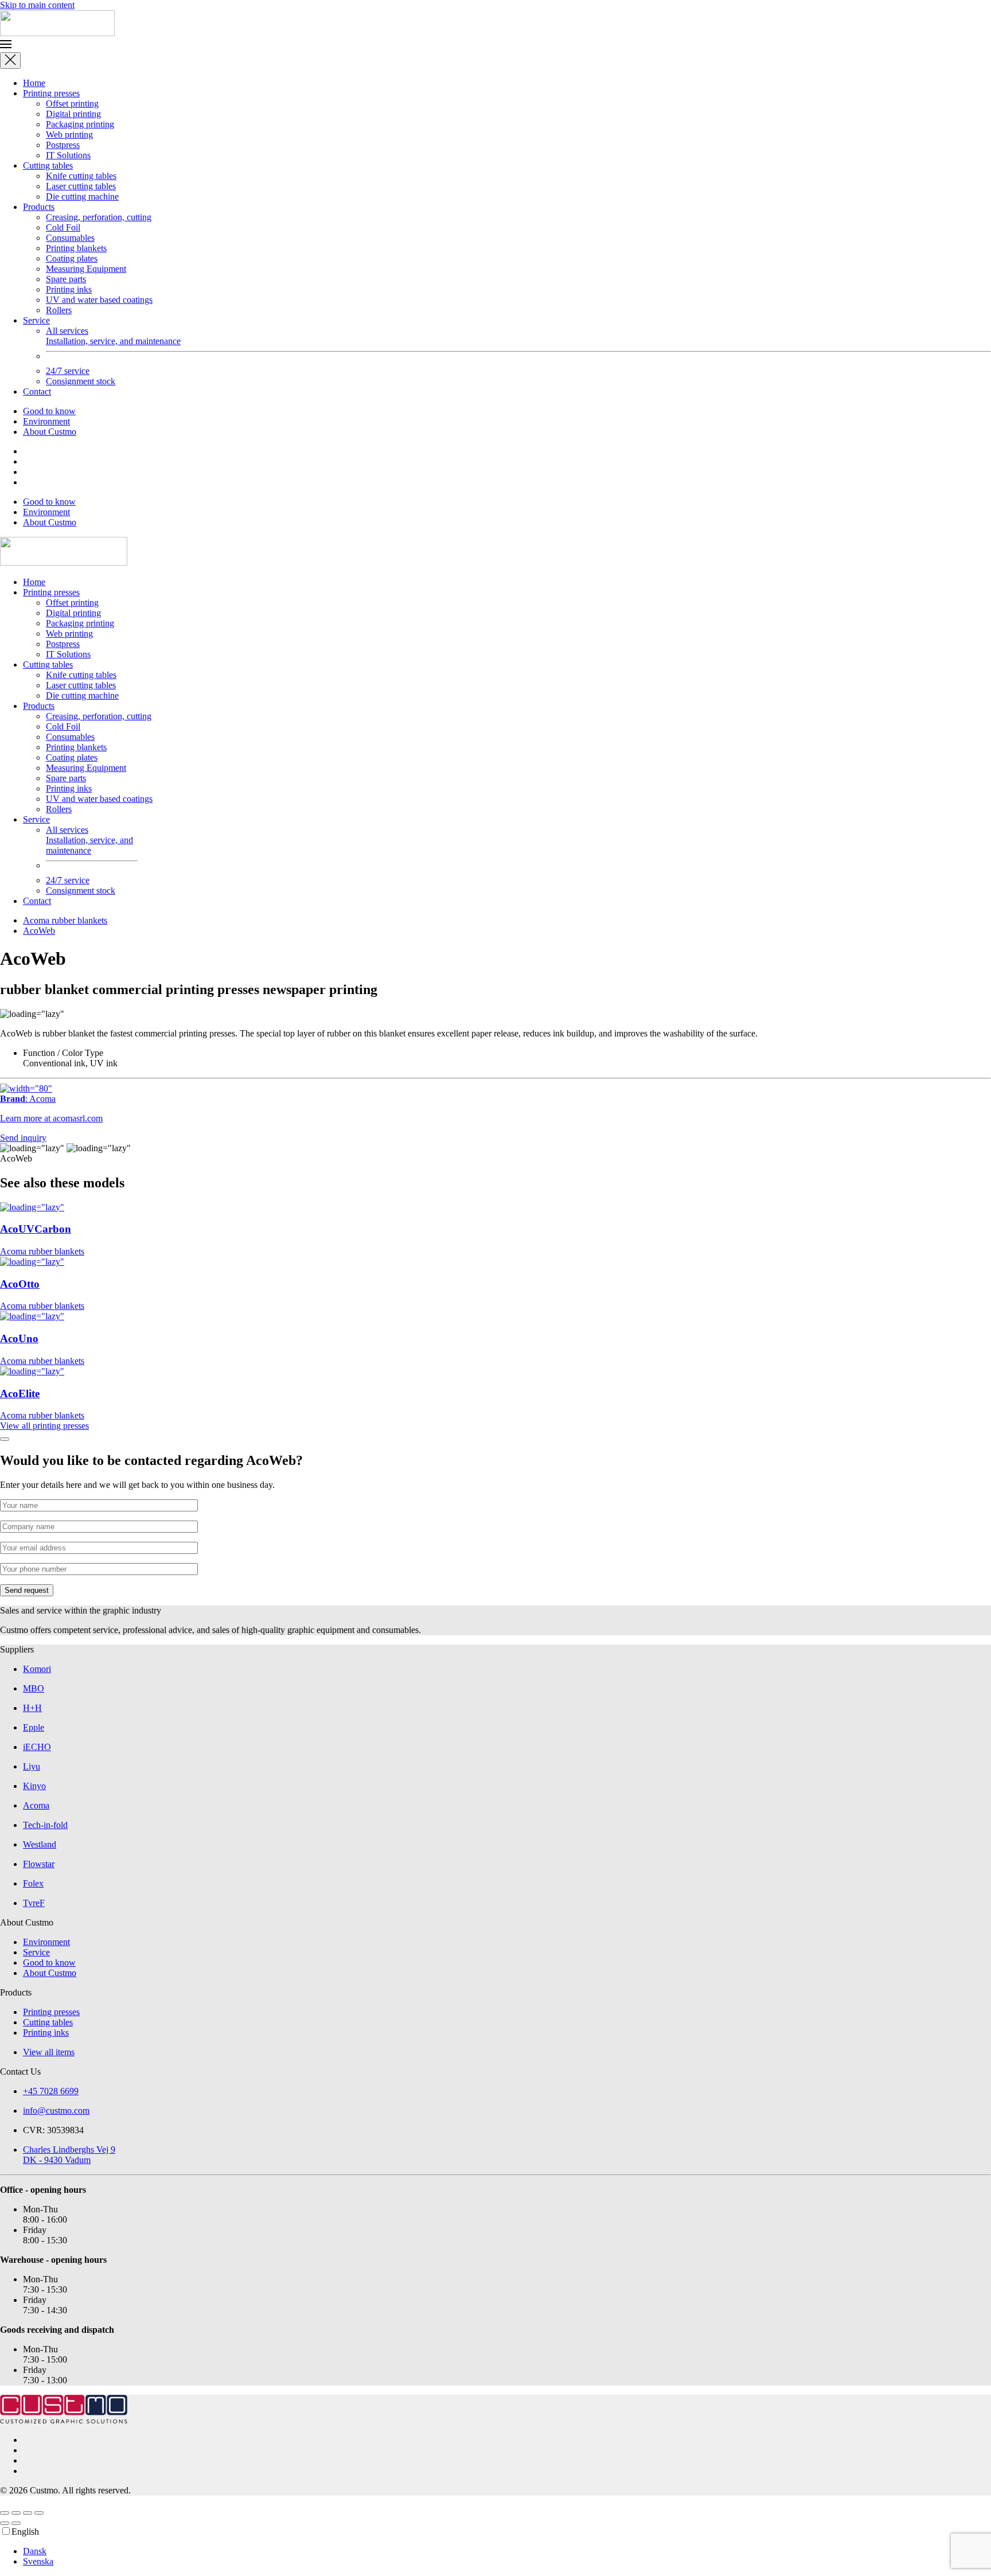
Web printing (69, 135)
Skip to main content (37, 5)
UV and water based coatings (99, 300)
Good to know (49, 411)
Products (39, 207)
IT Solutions (68, 155)
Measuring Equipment (86, 269)
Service (36, 320)
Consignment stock (81, 381)
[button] (495, 45)
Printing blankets (76, 248)
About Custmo (50, 432)
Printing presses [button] (51, 592)
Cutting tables (48, 165)
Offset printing (72, 104)
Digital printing (73, 114)
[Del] (28, 2513)
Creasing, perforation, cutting (99, 217)
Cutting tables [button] (48, 665)
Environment (46, 421)
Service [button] (36, 819)
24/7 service (68, 371)
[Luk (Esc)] (39, 2513)
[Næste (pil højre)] (16, 2523)
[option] (507, 2551)
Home (34, 83)
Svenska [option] (38, 2561)
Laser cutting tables (81, 186)
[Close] (10, 61)
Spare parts (66, 279)
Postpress (63, 145)
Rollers (59, 310)
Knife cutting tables (81, 176)
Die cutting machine (82, 196)
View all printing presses (44, 1426)
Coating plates (72, 258)
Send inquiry (23, 1138)
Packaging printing (80, 124)
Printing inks (69, 289)
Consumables (70, 238)
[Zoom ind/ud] (5, 2513)
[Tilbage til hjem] (57, 33)
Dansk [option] (35, 2551)
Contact (37, 391)
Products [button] (39, 706)
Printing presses (51, 93)
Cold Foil (63, 227)
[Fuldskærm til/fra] (16, 2513)
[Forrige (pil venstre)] (5, 2523)
